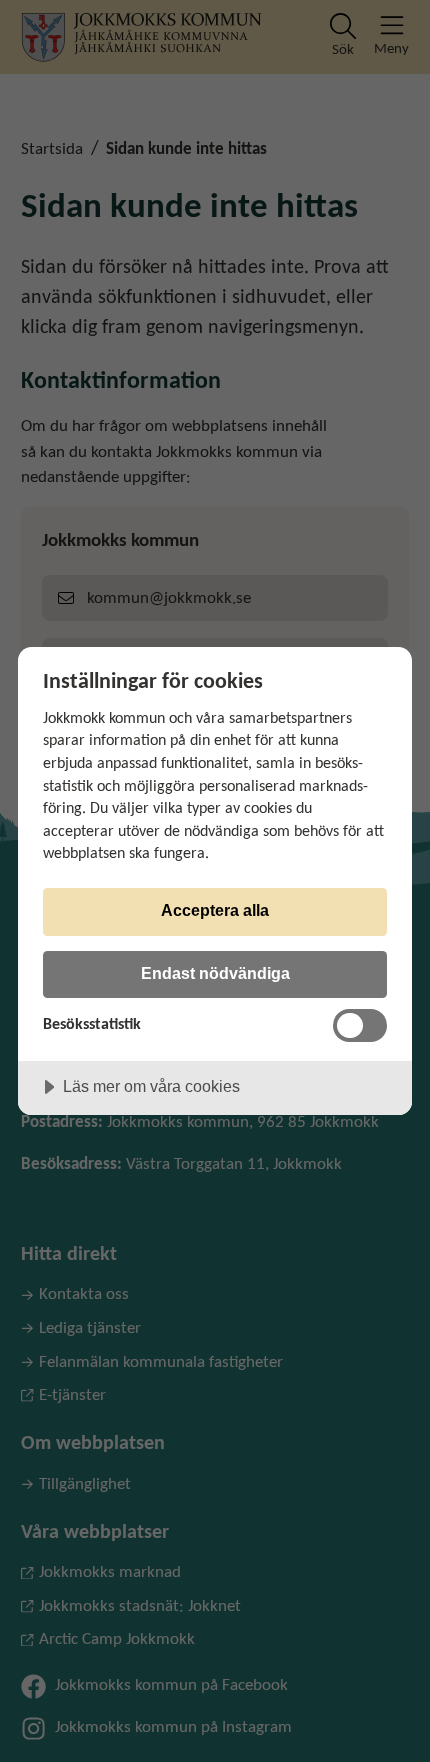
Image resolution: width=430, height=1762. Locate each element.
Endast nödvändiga (215, 973)
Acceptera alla (215, 910)
